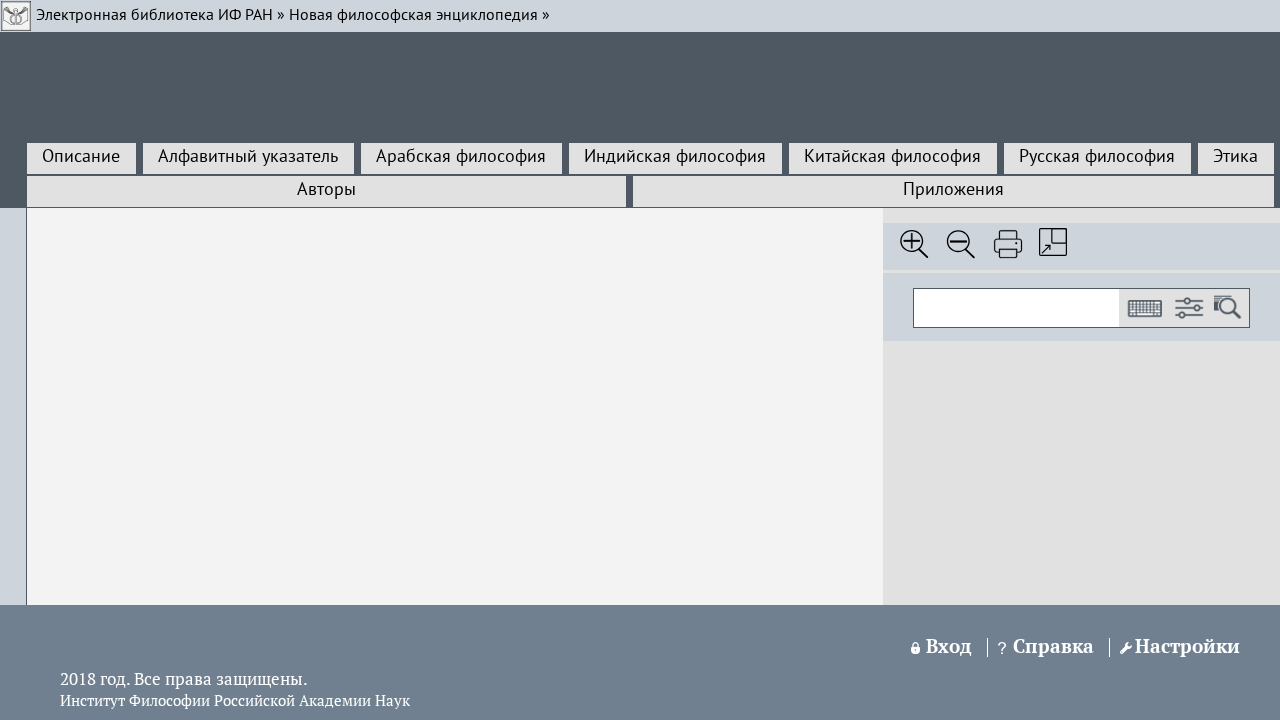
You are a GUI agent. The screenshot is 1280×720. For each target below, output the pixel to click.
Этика (1235, 157)
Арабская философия (461, 157)
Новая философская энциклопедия (413, 16)
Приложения (953, 190)
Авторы (326, 190)
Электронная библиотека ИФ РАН (154, 16)
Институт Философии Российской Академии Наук (235, 702)
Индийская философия (675, 157)
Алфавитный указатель (248, 157)
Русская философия (1097, 157)
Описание (81, 157)
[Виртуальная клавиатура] (1144, 308)
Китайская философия (892, 157)
